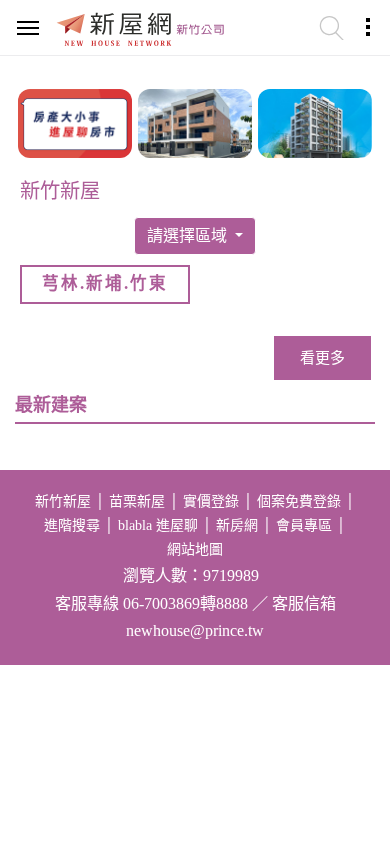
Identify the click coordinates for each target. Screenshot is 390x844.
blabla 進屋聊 (158, 525)
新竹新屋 (63, 501)
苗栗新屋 (137, 501)
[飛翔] (315, 121)
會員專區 (304, 525)
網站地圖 (195, 549)
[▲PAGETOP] (340, 729)
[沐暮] (195, 121)
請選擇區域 (189, 235)
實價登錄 (211, 501)
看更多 (322, 358)
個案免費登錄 (299, 501)
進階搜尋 (72, 525)
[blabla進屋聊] (75, 121)
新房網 (237, 525)
